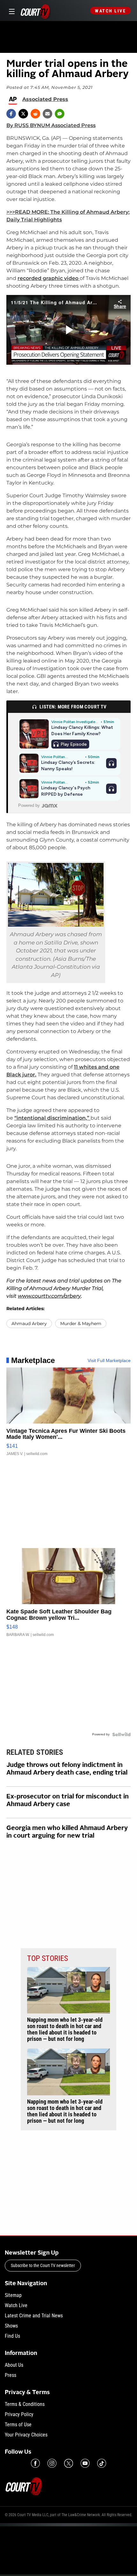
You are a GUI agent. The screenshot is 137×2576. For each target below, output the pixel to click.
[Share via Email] (47, 114)
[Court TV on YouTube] (85, 2463)
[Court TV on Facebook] (35, 2463)
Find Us (12, 2336)
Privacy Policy (19, 2414)
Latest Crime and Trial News (34, 2316)
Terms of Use (18, 2425)
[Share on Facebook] (11, 114)
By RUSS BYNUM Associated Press (51, 125)
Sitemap (13, 2295)
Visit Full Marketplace (109, 1360)
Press (11, 2375)
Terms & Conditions (25, 2404)
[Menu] (11, 11)
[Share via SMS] (60, 114)
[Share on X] (23, 114)
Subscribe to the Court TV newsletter (43, 2265)
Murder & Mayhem (81, 1324)
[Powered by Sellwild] (121, 1734)
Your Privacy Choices (26, 2435)
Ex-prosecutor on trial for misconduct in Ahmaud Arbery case (68, 1801)
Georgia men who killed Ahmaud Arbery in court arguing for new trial (67, 1832)
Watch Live (110, 11)
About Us (14, 2365)
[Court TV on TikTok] (102, 2463)
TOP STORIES (47, 1958)
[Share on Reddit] (35, 114)
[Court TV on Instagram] (52, 2463)
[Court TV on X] (68, 2463)
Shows (11, 2326)
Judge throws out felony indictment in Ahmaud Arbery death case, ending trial (67, 1769)
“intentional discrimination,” (52, 1118)
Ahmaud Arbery (29, 1324)
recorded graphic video (49, 278)
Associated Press (45, 99)
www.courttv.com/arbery (49, 1296)
